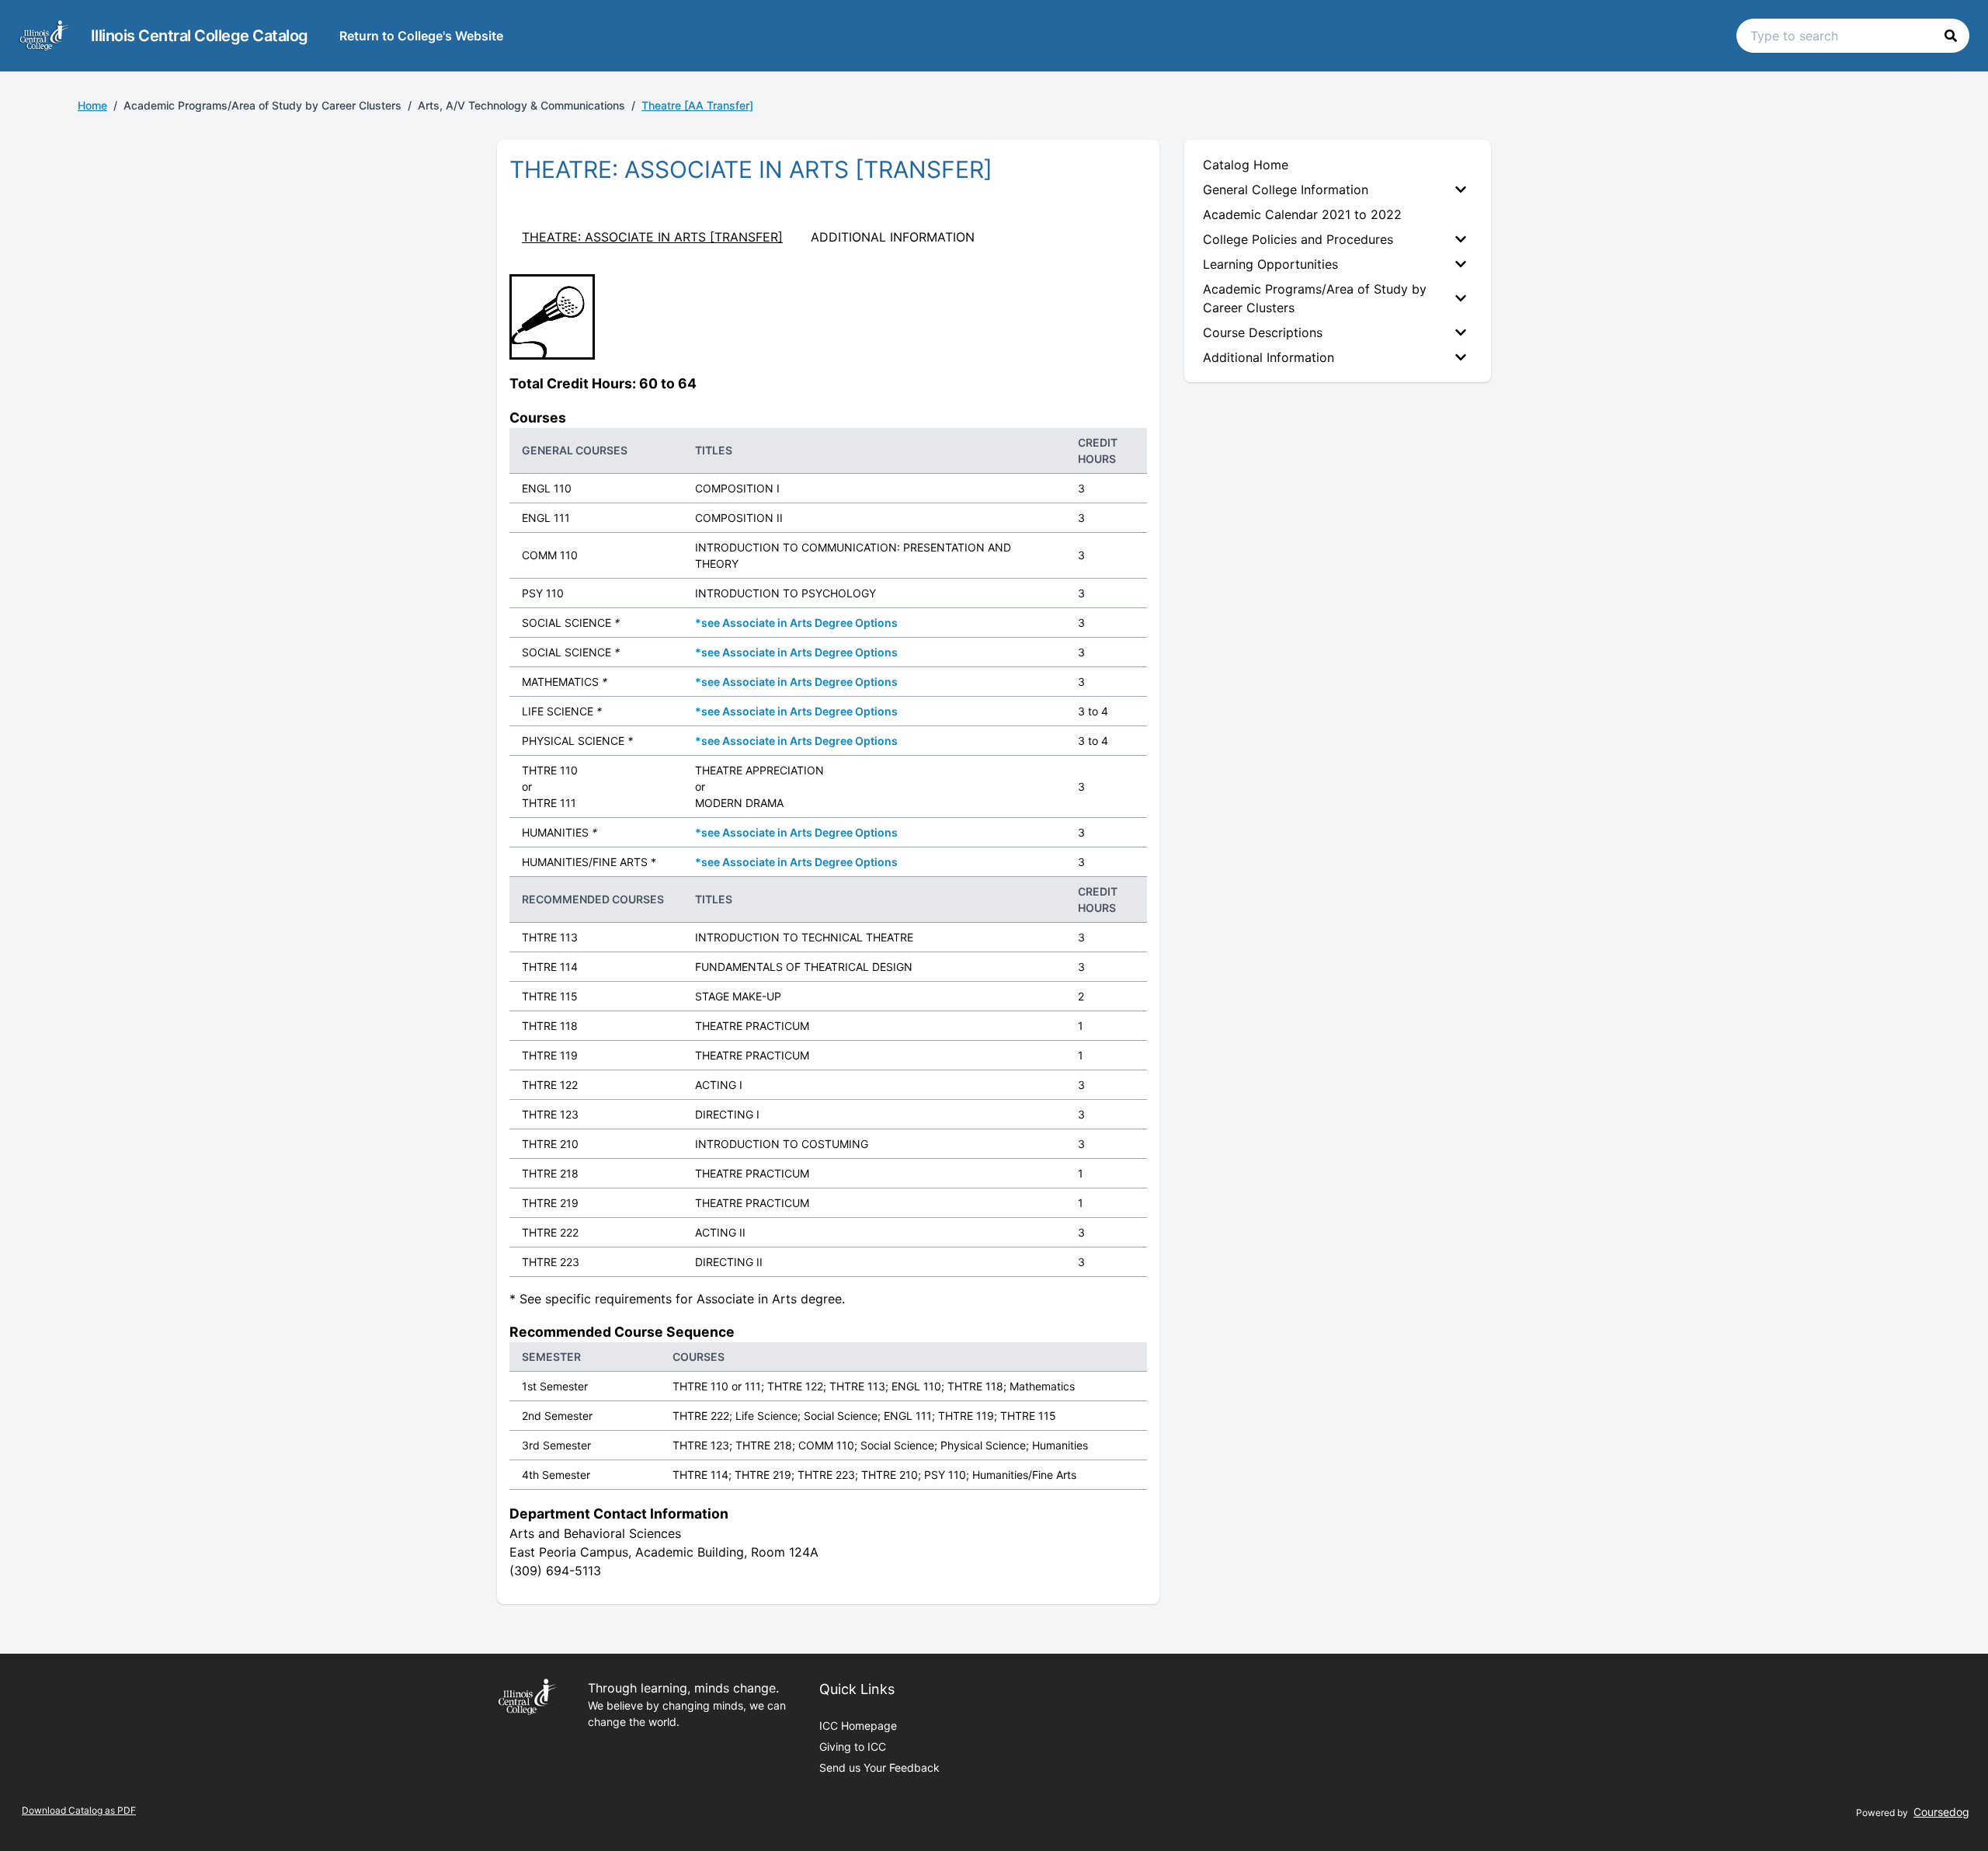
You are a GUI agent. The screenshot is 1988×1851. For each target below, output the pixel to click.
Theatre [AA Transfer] (697, 105)
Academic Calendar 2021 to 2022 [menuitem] (1302, 214)
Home (92, 105)
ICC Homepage (858, 1726)
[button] (1951, 36)
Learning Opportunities (1270, 264)
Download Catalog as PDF (79, 1810)
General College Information (1286, 190)
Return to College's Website (421, 36)
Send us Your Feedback (879, 1767)
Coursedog (1941, 1812)
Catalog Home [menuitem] (1246, 165)
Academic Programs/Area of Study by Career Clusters (1315, 298)
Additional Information (1269, 357)
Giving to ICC (853, 1747)
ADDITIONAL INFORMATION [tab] (893, 237)
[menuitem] (1338, 190)
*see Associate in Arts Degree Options (796, 623)
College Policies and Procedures (1298, 239)
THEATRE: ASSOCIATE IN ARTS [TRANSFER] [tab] (652, 237)
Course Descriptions (1263, 332)
